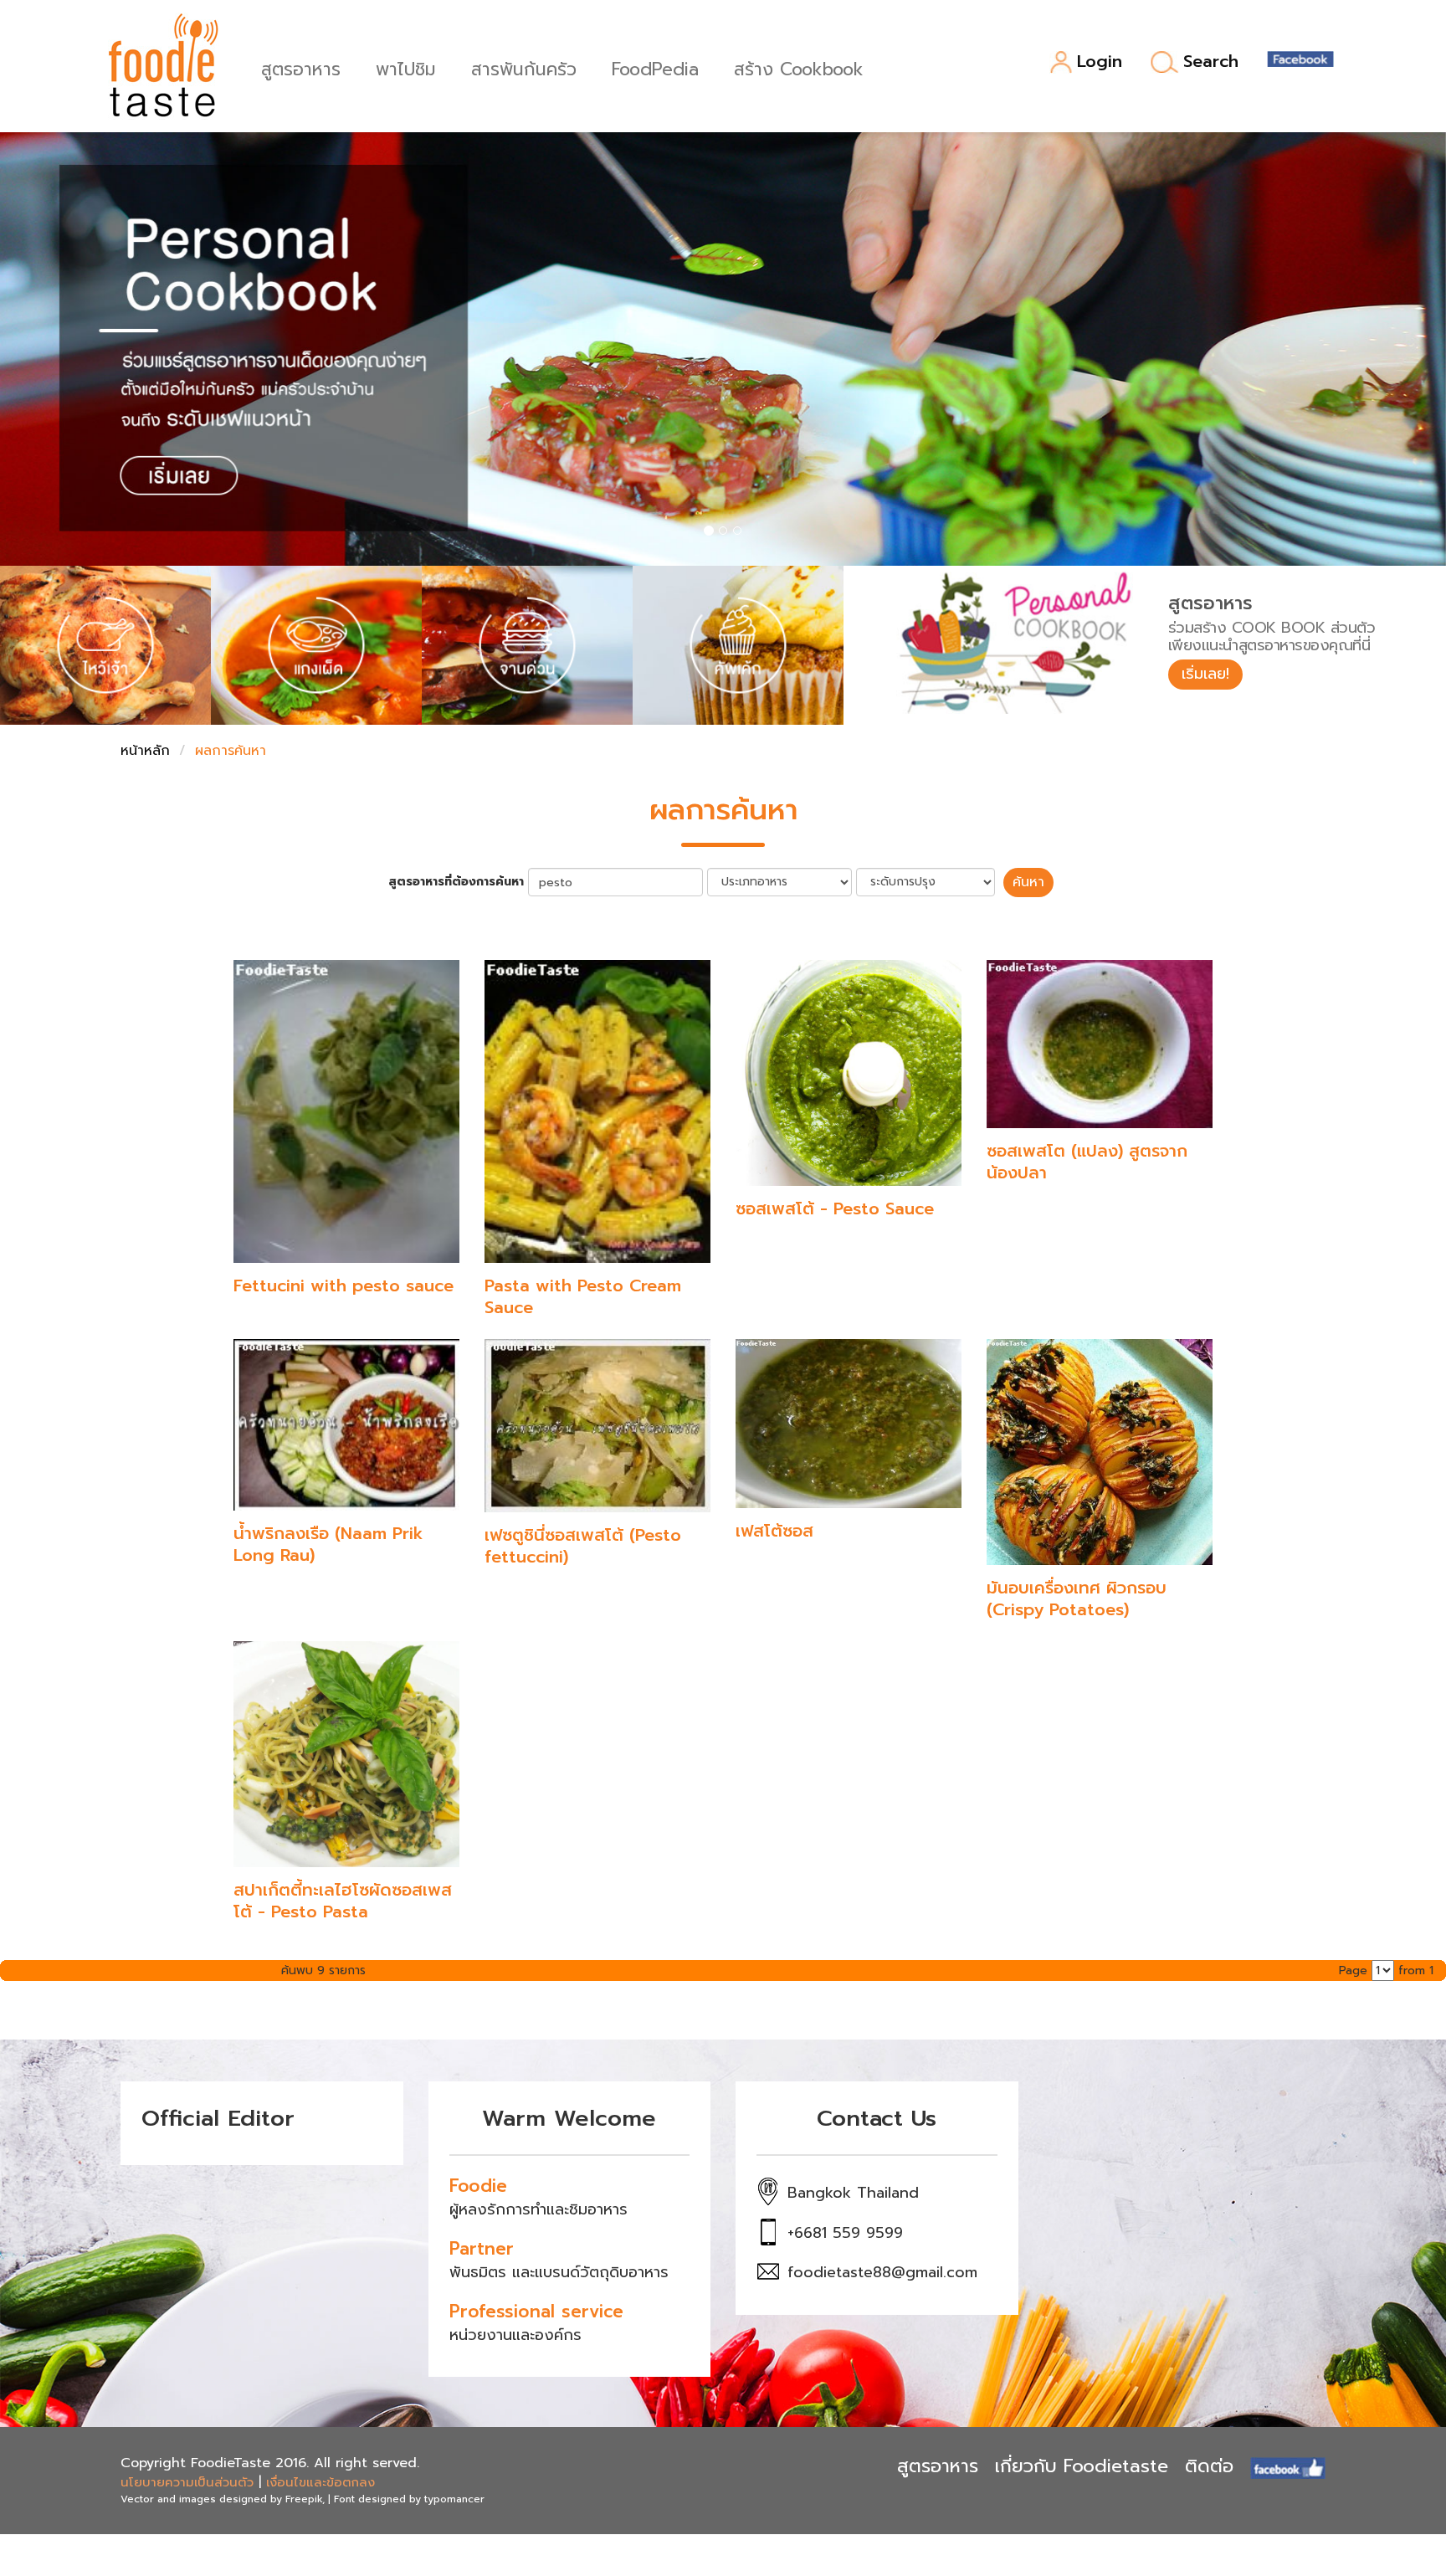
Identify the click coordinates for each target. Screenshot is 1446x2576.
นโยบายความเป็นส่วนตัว (187, 2482)
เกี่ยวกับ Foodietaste (1082, 2466)
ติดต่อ (1209, 2466)
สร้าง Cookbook (799, 67)
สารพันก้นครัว (524, 67)
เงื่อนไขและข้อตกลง (320, 2482)
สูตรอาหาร (301, 67)
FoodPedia (655, 67)
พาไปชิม (406, 67)
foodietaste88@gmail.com (882, 2272)
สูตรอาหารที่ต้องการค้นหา (456, 882)
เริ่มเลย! (1205, 674)
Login (1100, 62)
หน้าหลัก (145, 751)
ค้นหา (1028, 882)
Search (1211, 62)
